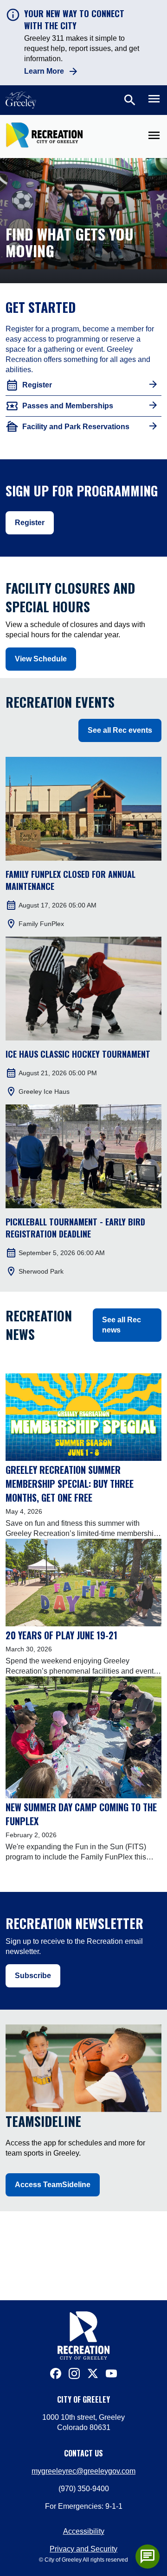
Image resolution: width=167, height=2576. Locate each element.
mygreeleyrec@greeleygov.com (83, 2471)
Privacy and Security (83, 2549)
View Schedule (41, 659)
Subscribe (33, 1976)
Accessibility (84, 2531)
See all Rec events (120, 730)
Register (30, 523)
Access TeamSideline (53, 2185)
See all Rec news (122, 1325)
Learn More (44, 71)
